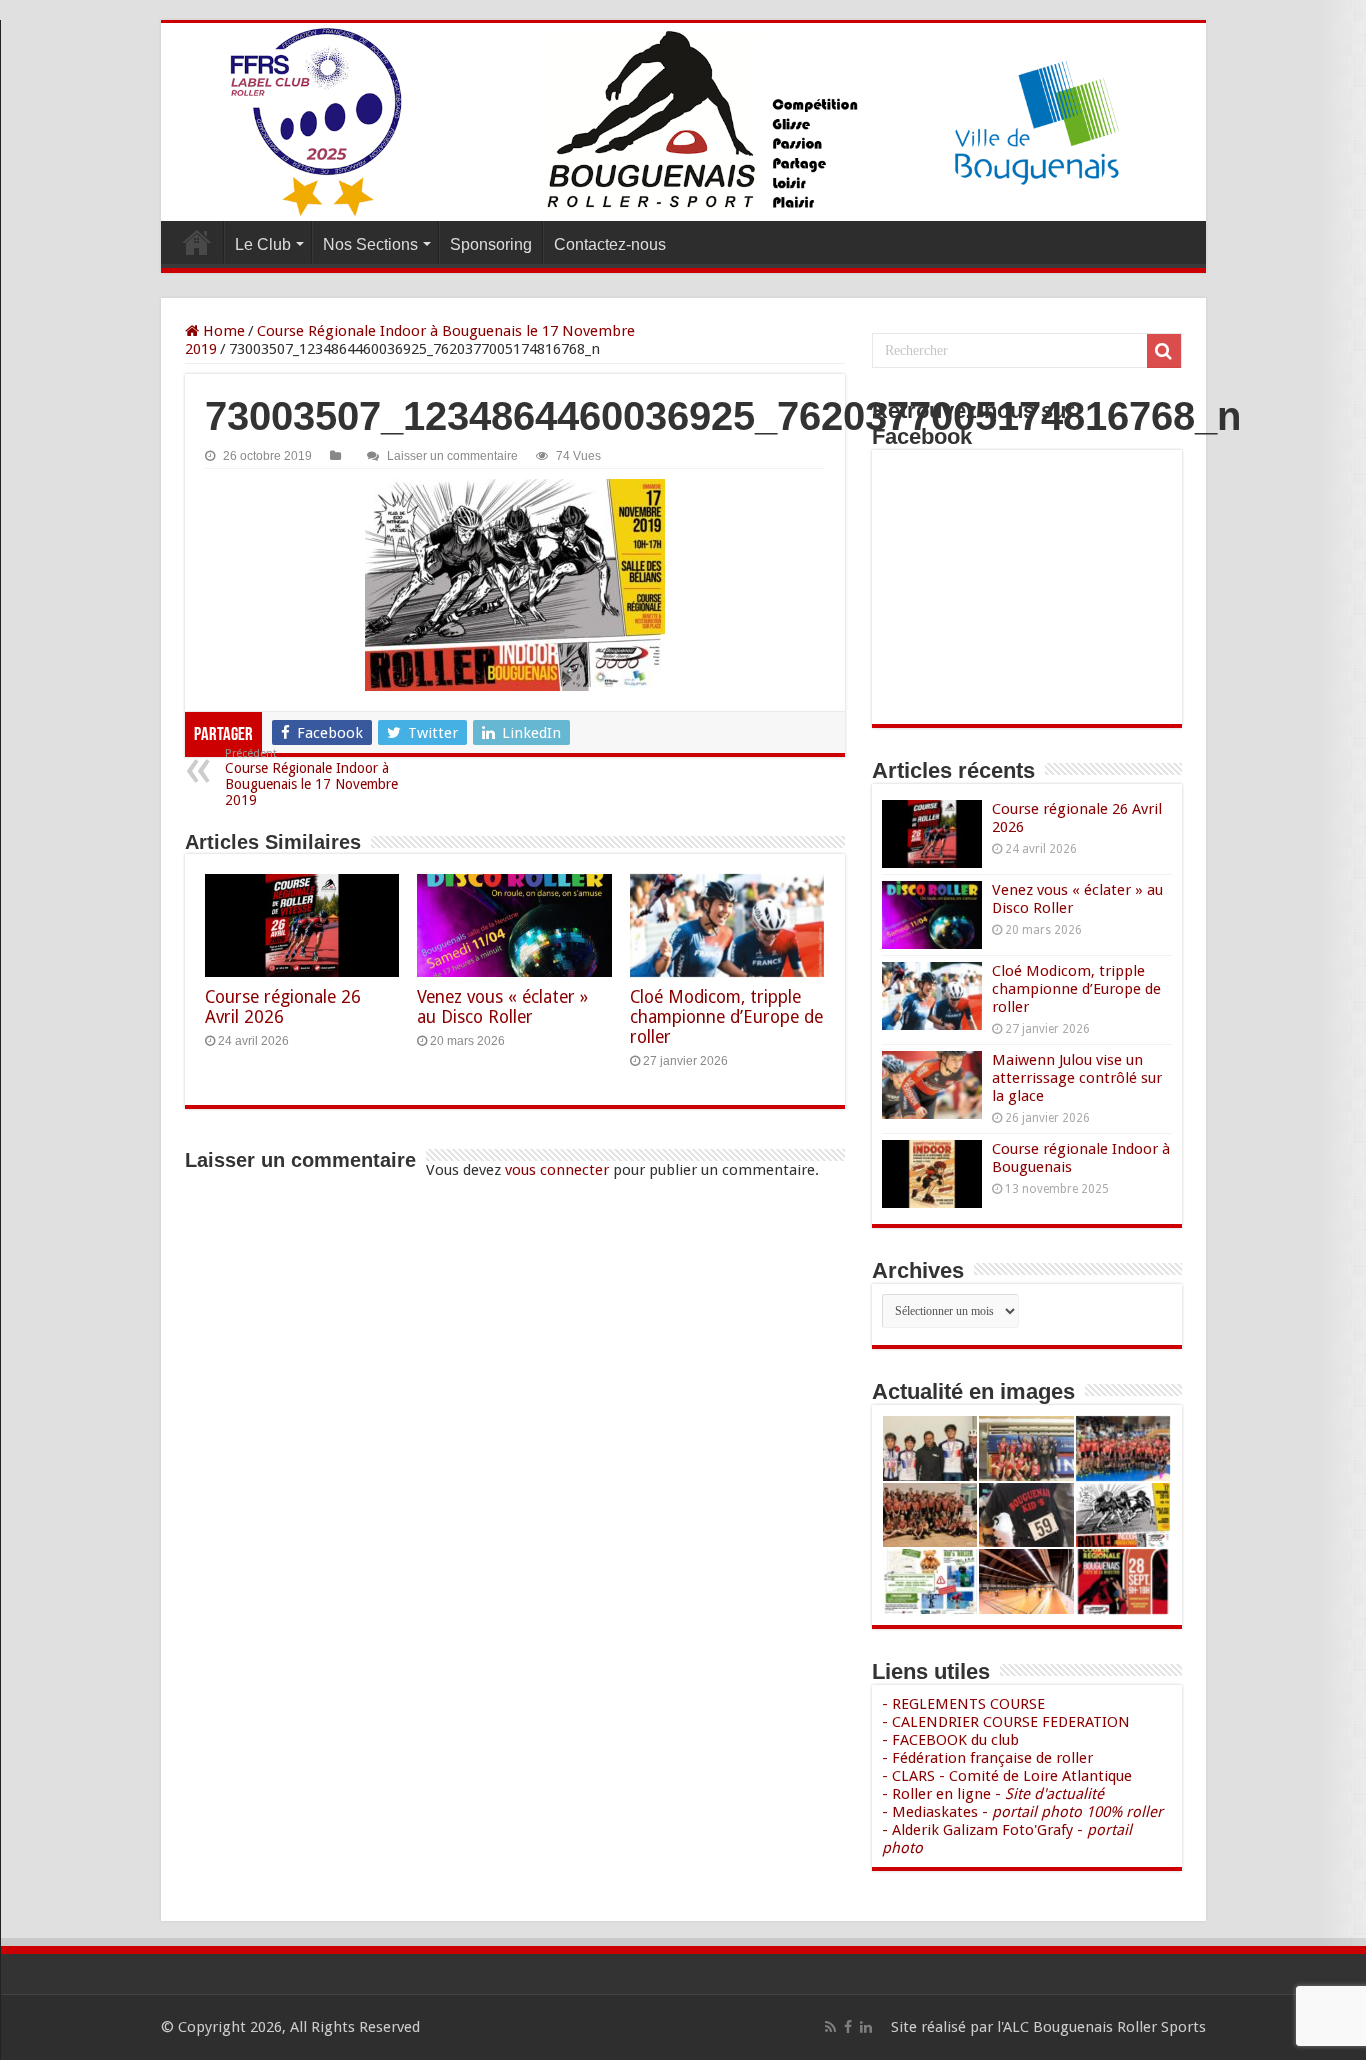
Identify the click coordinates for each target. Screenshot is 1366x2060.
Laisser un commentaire (452, 456)
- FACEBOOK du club (950, 1740)
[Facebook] (848, 2027)
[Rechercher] (1164, 351)
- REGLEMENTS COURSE (963, 1704)
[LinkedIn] (866, 2027)
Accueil (197, 242)
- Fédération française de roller (987, 1758)
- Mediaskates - (1022, 1812)
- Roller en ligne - (993, 1794)
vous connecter (557, 1170)
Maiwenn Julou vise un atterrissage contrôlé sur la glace (1077, 1078)
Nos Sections (370, 244)
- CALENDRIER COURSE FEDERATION (1006, 1722)
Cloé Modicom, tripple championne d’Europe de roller (726, 1017)
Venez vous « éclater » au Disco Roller (502, 1007)
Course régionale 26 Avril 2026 (283, 1007)
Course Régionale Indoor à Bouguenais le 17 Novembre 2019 (311, 777)
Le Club (263, 244)
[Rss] (830, 2027)
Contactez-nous (610, 244)
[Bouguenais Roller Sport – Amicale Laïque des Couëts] (683, 122)
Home (222, 331)
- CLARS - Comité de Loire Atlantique (1007, 1776)
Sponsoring (491, 244)
